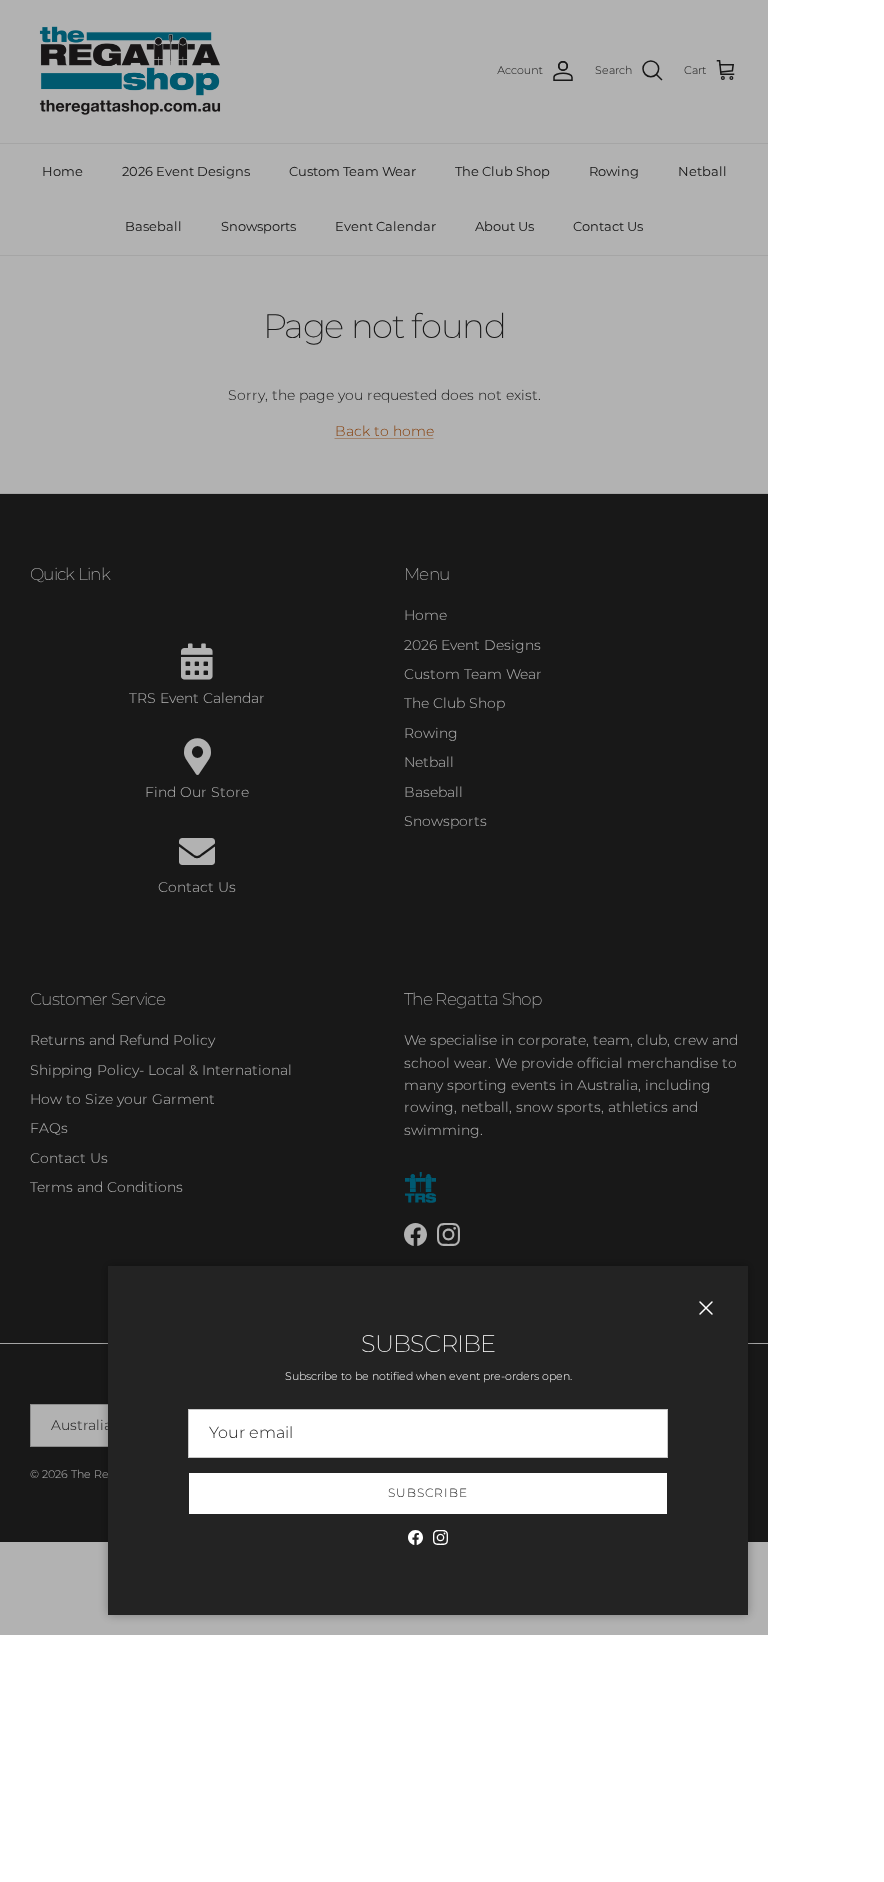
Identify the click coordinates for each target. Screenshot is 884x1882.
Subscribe (428, 1492)
